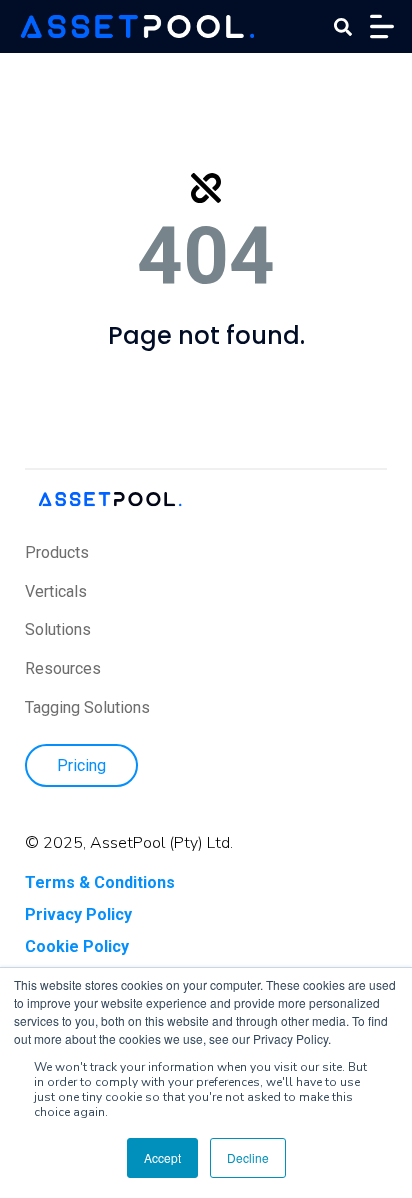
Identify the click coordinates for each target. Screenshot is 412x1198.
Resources (63, 668)
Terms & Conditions (100, 882)
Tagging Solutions (87, 707)
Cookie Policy (77, 946)
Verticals (56, 591)
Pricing (81, 765)
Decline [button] (248, 1157)
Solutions (58, 629)
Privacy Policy (78, 914)
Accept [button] (162, 1157)
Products (57, 552)
